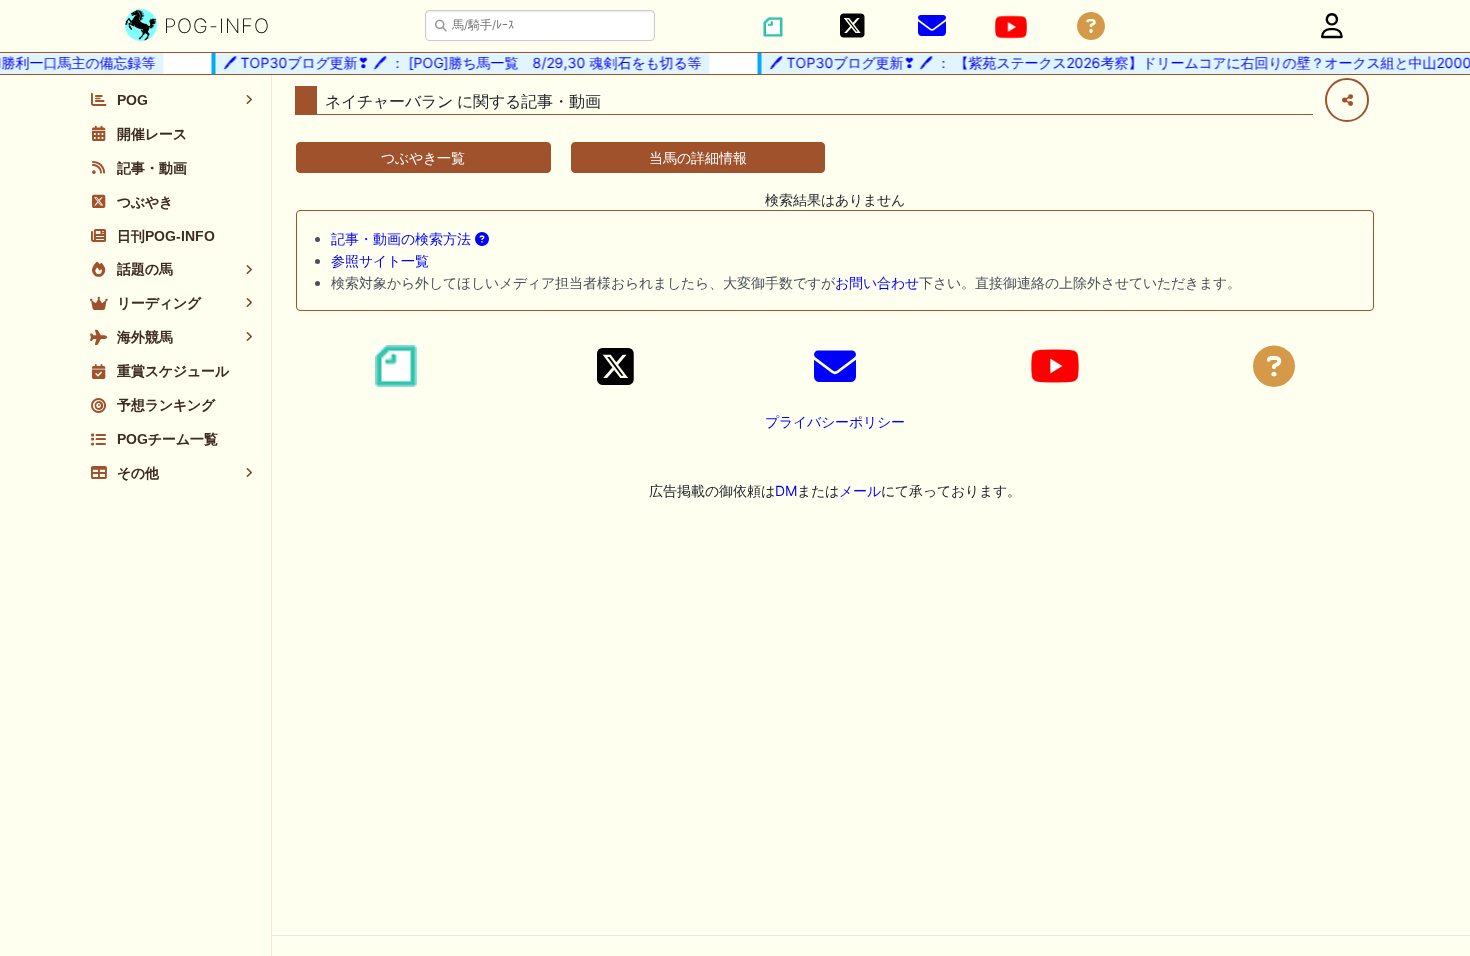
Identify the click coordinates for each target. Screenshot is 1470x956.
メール (860, 490)
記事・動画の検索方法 (403, 238)
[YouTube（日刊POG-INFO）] (1011, 27)
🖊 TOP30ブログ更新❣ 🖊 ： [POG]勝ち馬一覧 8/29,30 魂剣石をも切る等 (455, 62)
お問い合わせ (877, 282)
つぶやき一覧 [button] (423, 157)
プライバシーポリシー (835, 421)
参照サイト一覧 (380, 260)
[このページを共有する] (1347, 100)
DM (786, 490)
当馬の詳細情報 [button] (698, 157)
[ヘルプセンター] (1091, 26)
